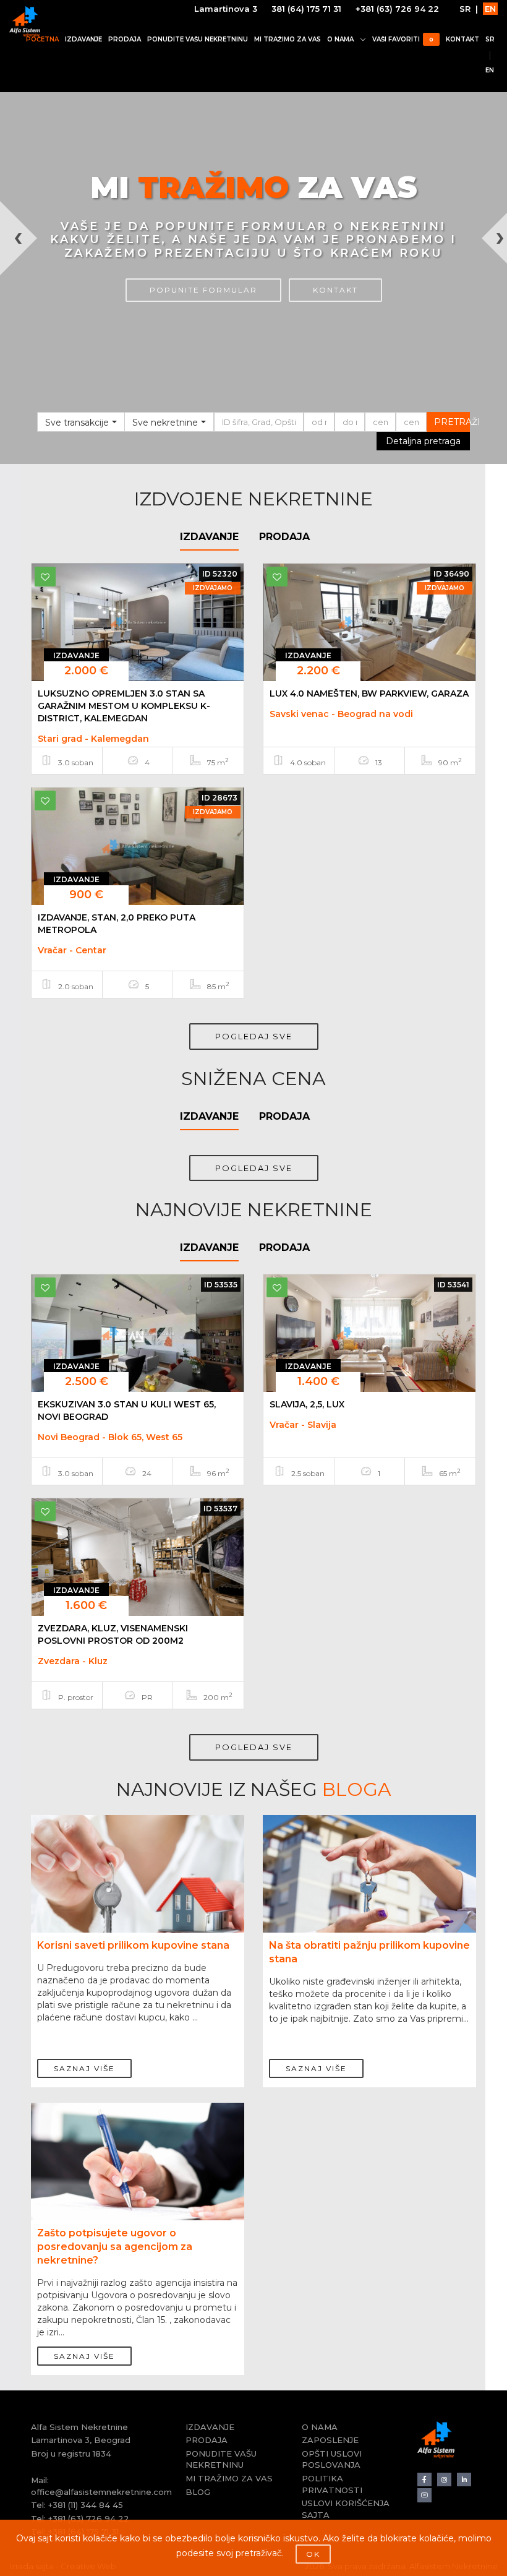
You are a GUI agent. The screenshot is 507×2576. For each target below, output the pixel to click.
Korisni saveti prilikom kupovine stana (133, 1945)
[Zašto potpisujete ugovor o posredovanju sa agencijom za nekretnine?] (138, 2183)
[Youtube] (424, 2495)
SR (465, 9)
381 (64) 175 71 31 (306, 9)
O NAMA (340, 39)
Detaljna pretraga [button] (423, 441)
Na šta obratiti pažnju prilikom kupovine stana (369, 1952)
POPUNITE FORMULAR (203, 290)
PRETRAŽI (452, 422)
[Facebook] (424, 2480)
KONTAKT (462, 39)
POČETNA (42, 39)
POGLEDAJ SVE (254, 1036)
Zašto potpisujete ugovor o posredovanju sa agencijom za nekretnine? (115, 2247)
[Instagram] (444, 2480)
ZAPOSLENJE (330, 2440)
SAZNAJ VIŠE (84, 2068)
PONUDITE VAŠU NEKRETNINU (198, 39)
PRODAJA (125, 39)
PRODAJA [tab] (284, 537)
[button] (13, 333)
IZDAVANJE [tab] (209, 537)
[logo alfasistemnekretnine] (25, 22)
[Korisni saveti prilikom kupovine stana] (138, 1895)
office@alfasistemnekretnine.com (101, 2492)
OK (313, 2554)
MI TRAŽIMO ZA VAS (288, 39)
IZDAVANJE (83, 39)
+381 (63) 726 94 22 (397, 9)
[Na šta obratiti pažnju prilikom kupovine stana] (369, 1895)
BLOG (198, 2492)
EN (490, 9)
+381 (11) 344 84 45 (86, 2505)
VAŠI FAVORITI (403, 39)
